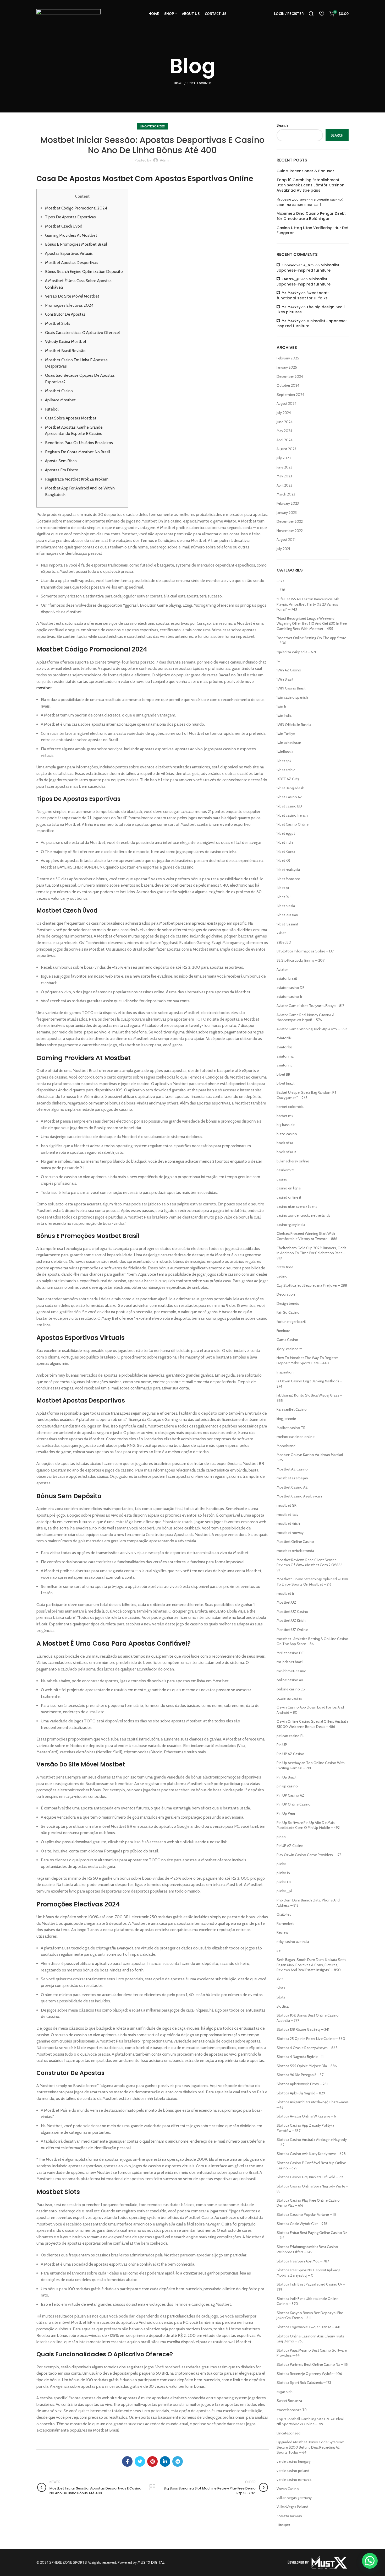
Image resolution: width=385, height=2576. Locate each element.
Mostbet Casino (59, 391)
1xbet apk (284, 761)
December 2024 (290, 376)
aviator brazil (287, 978)
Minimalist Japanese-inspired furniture (308, 268)
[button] (370, 2561)
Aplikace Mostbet (60, 400)
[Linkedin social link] (165, 2461)
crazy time (285, 1267)
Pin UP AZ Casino (290, 1754)
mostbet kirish (288, 1523)
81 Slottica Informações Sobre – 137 (305, 951)
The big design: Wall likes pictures (311, 310)
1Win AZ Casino (289, 670)
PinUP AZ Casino (290, 1846)
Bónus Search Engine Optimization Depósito (84, 271)
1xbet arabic (286, 770)
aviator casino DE (290, 988)
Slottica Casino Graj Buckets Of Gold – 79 (310, 2177)
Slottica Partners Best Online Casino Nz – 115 (312, 2364)
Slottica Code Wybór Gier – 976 (302, 2224)
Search (282, 125)
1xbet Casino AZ (289, 797)
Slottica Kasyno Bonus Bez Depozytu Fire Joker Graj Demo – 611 (310, 2315)
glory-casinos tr (289, 1349)
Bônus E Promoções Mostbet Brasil (76, 244)
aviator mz (285, 1056)
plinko (281, 1864)
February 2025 (288, 358)
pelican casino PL (290, 1736)
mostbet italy (287, 1515)
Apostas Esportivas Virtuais (69, 253)
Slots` (282, 1997)
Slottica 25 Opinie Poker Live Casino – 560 (311, 2039)
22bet (281, 933)
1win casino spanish (292, 697)
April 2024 (285, 440)
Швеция (283, 2525)
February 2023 (288, 503)
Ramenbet (285, 1923)
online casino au (290, 1680)
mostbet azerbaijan (292, 1478)
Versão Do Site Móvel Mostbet (72, 296)
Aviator (282, 969)
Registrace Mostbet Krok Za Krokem (77, 479)
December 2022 (290, 521)
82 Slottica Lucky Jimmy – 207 (301, 960)
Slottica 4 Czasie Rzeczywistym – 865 (307, 2048)
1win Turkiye (286, 734)
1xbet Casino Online (293, 824)
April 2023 (284, 485)
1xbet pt (283, 888)
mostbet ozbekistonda (295, 1551)
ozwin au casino (289, 1698)
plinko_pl (284, 1891)
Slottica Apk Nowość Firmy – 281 (302, 2084)
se (279, 1950)
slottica (283, 2006)
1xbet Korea (286, 852)
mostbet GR (287, 1505)
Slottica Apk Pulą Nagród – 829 (301, 2093)
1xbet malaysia (288, 870)
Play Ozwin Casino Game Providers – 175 (309, 1855)
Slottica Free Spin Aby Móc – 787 (303, 2261)
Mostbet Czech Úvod (64, 226)
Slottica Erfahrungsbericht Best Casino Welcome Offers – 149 (307, 2249)
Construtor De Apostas (65, 314)
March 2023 (286, 494)
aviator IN (284, 1038)
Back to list (153, 2487)
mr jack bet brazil (290, 1662)
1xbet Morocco (288, 879)
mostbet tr (285, 1593)
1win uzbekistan (289, 743)
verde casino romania (294, 2480)
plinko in (283, 1873)
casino (282, 1179)
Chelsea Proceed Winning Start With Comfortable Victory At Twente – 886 (307, 1236)
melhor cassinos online (296, 1437)
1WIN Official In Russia (294, 725)
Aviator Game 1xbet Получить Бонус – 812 (310, 1006)
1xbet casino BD (289, 806)
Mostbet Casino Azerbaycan (299, 1496)
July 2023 (284, 458)
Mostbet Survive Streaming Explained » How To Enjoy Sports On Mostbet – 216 (312, 1582)
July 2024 (284, 413)
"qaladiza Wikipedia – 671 (296, 652)
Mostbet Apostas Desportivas (72, 263)
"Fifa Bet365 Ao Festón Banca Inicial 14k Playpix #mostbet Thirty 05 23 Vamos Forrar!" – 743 (308, 604)
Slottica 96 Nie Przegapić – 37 (300, 2075)
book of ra (285, 1143)
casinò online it (289, 1197)
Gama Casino (287, 1340)
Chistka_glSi (292, 279)
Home (178, 83)
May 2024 (284, 431)
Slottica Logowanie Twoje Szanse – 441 (308, 2327)
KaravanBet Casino (292, 1409)
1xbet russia (286, 906)
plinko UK (284, 1882)
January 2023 (287, 513)
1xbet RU (284, 897)
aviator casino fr (289, 996)
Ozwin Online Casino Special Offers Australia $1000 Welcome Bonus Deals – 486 (312, 1724)
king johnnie (286, 1419)
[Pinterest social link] (152, 2461)
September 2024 (290, 395)
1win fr (281, 706)
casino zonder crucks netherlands (304, 1215)
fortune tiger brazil (291, 1322)
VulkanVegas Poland (292, 2507)
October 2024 (288, 385)
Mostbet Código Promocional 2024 (76, 208)
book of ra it (286, 1152)
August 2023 (286, 449)
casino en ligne (289, 1188)
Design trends (288, 1303)
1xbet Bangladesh (290, 788)
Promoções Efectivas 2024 (69, 305)
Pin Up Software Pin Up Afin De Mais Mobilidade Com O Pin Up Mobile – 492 (308, 1825)
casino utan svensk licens (297, 1206)
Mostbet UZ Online (292, 1630)
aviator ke (284, 1047)
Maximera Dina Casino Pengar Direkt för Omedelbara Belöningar (311, 216)
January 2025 (287, 367)
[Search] (311, 14)
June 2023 (284, 467)
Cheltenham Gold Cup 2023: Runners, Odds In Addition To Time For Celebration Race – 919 (312, 1253)
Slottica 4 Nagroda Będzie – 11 (300, 2057)
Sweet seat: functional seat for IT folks (302, 295)
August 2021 (286, 540)
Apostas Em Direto (62, 470)
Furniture (283, 1331)
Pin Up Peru (286, 1813)
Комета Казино (289, 2516)
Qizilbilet (284, 1914)
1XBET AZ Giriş (288, 779)
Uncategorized (199, 83)
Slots (281, 1988)
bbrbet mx (285, 1116)
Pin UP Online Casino (294, 1804)
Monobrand (286, 1446)
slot (280, 1979)
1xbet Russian (287, 915)
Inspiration (285, 1372)
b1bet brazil (285, 1083)
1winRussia (285, 752)
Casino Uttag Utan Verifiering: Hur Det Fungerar (313, 231)
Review (282, 1932)
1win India (284, 715)
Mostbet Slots (58, 323)
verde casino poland (293, 2471)
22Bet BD (284, 942)
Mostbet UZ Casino (292, 1612)
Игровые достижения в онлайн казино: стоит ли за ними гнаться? (310, 202)
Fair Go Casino (288, 1312)
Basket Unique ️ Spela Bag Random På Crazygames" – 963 (306, 1095)
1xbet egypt (286, 833)
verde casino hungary (294, 2461)
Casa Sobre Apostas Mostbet (71, 418)
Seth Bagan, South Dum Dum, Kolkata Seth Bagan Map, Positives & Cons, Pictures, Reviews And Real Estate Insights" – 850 (311, 1965)
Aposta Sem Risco (61, 461)
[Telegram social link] (178, 2461)
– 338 (281, 590)
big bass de (286, 1125)
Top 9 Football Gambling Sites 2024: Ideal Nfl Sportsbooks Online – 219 (310, 2422)
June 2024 (285, 422)
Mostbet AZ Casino (292, 1469)
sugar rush (285, 2392)
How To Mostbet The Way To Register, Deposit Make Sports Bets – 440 (308, 1360)
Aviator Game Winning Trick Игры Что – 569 (312, 1029)
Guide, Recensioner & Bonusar (305, 171)
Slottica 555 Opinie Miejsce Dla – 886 (307, 2066)
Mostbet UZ (286, 1602)
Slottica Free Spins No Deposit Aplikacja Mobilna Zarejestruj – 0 (309, 2273)
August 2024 (287, 403)
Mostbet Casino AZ (292, 1487)
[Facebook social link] (127, 2461)
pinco (281, 1837)
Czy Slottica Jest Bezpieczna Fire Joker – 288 (312, 1285)
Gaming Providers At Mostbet (71, 235)
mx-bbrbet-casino (291, 1671)
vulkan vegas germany (294, 2498)
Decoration (286, 1294)
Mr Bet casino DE (290, 1653)
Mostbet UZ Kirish (291, 1620)
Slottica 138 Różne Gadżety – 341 (303, 2029)
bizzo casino (287, 1134)
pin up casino (287, 1786)
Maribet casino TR (291, 1428)
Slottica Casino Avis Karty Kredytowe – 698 (311, 2154)
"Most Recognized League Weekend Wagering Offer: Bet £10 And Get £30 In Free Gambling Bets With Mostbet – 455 (312, 624)
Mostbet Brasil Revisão (65, 351)
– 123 (280, 581)
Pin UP (282, 1745)
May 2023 (284, 476)
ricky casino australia (293, 1942)
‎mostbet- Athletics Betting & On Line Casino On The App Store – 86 (312, 1641)
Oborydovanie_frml (298, 265)
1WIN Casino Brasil (291, 688)
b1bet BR (283, 1074)
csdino (282, 1276)
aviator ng (284, 1065)
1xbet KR (283, 860)
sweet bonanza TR (292, 2410)
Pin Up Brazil (286, 1777)
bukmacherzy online (293, 1161)
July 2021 (283, 549)
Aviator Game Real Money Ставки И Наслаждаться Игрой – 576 (305, 1017)
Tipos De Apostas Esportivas (70, 217)
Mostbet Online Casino (295, 1542)
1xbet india (285, 842)
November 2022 (290, 531)
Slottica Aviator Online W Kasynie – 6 (306, 2116)
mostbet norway (290, 1533)
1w (278, 661)
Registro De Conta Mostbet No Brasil (78, 452)
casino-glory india (291, 1225)
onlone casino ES (291, 1689)
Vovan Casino (288, 2489)
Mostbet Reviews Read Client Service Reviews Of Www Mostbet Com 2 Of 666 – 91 (311, 1565)
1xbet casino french (292, 815)
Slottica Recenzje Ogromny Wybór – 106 (309, 2374)
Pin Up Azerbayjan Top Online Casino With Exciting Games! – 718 (311, 1765)
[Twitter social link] (140, 2461)
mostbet (44, 688)
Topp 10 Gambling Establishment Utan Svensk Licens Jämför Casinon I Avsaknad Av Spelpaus (312, 185)
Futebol (52, 409)
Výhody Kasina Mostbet (66, 341)
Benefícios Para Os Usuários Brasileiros (79, 443)
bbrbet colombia (290, 1107)
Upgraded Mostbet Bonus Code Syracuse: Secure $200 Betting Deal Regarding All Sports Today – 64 (310, 2447)
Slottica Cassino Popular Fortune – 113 (307, 2214)
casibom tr (285, 1170)
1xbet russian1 (287, 924)
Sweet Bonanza (289, 2401)
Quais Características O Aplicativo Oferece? (83, 333)
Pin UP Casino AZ (290, 1795)
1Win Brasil (285, 679)
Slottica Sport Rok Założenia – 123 (304, 2383)
